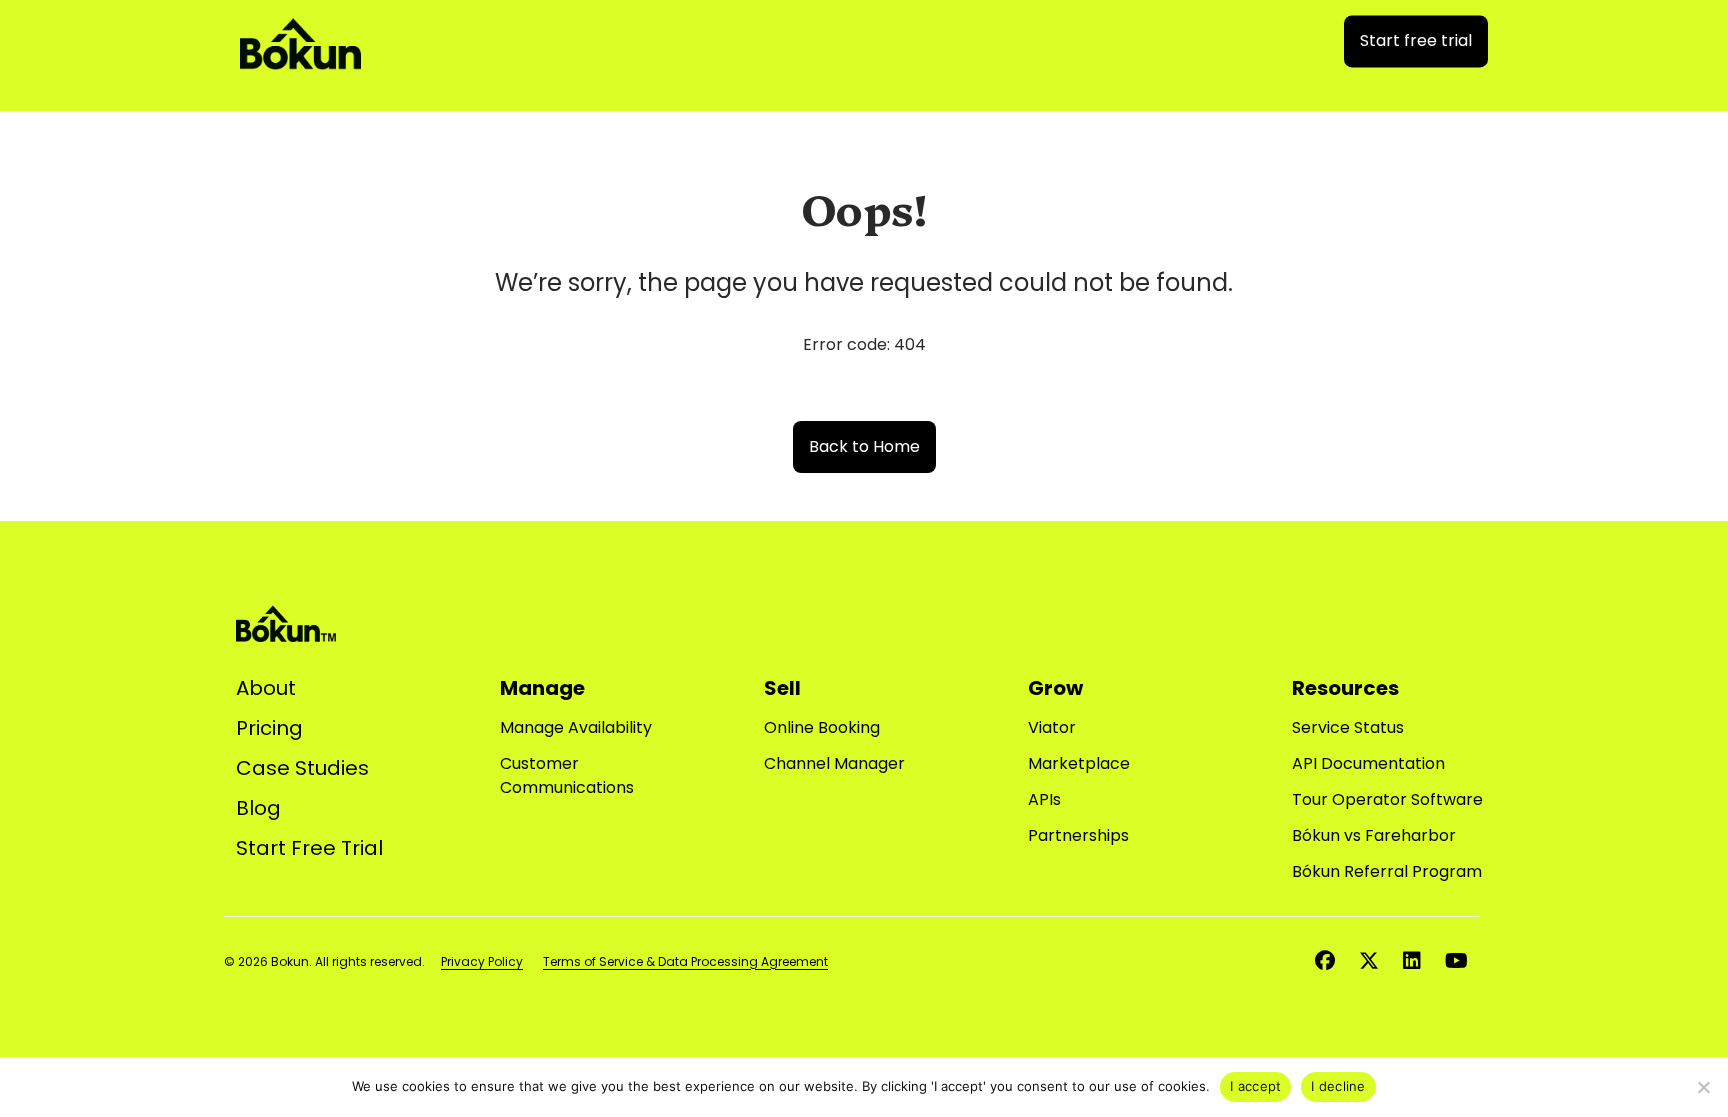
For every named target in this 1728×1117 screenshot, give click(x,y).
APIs (1044, 799)
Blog (258, 808)
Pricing (269, 728)
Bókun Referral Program (1387, 871)
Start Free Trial (309, 848)
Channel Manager (834, 763)
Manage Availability (576, 727)
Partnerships (1078, 835)
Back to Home (864, 446)
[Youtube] (1456, 961)
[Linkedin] (1412, 961)
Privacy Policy (482, 961)
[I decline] (1703, 1087)
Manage (542, 688)
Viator (1052, 727)
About (266, 688)
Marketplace (1079, 763)
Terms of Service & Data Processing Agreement (685, 961)
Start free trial (1416, 40)
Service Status (1348, 727)
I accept (1255, 1086)
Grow (1055, 688)
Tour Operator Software (1387, 799)
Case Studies (302, 768)
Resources (1345, 688)
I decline (1338, 1086)
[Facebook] (1325, 961)
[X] (1369, 961)
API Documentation (1368, 763)
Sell (782, 688)
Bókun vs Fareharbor (1374, 835)
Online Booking (822, 727)
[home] (300, 37)
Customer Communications (567, 775)
